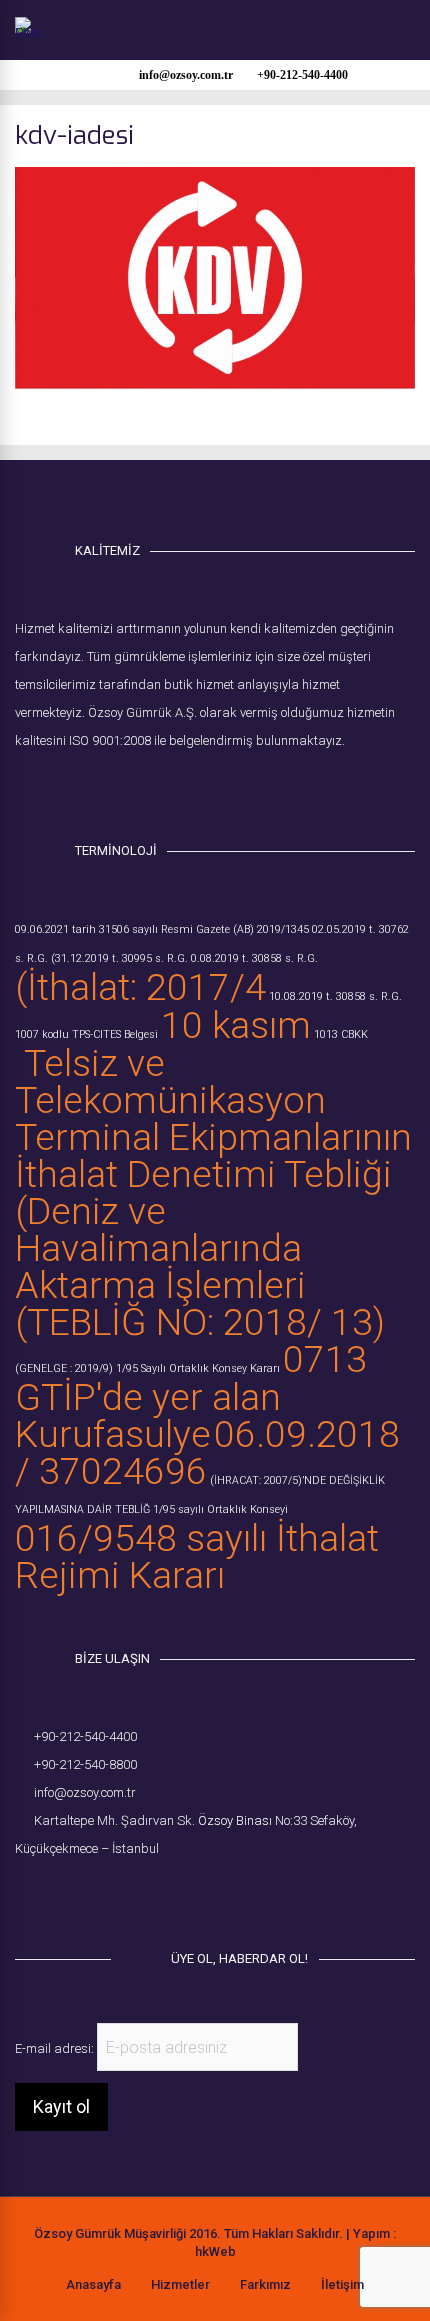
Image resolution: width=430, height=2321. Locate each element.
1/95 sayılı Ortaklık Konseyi (220, 1509)
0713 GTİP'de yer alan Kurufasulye (191, 1396)
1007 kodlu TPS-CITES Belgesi (86, 1034)
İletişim (342, 2284)
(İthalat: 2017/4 (140, 987)
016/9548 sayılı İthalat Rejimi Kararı (197, 1556)
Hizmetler (180, 2284)
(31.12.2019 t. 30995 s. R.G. (119, 958)
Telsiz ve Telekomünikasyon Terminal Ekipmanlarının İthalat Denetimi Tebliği (213, 1118)
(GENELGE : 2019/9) (64, 1368)
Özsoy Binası (235, 1820)
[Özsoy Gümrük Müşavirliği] (28, 33)
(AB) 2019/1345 (271, 929)
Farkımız (265, 2284)
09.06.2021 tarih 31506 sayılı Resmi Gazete (122, 929)
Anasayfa (93, 2284)
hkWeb (215, 2251)
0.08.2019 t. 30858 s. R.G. (254, 958)
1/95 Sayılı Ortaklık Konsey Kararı (198, 1368)
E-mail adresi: (56, 2048)
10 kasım (236, 1025)
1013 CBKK (341, 1034)
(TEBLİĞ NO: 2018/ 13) (200, 1322)
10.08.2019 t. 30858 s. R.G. (335, 996)
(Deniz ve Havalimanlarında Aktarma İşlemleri (160, 1248)
